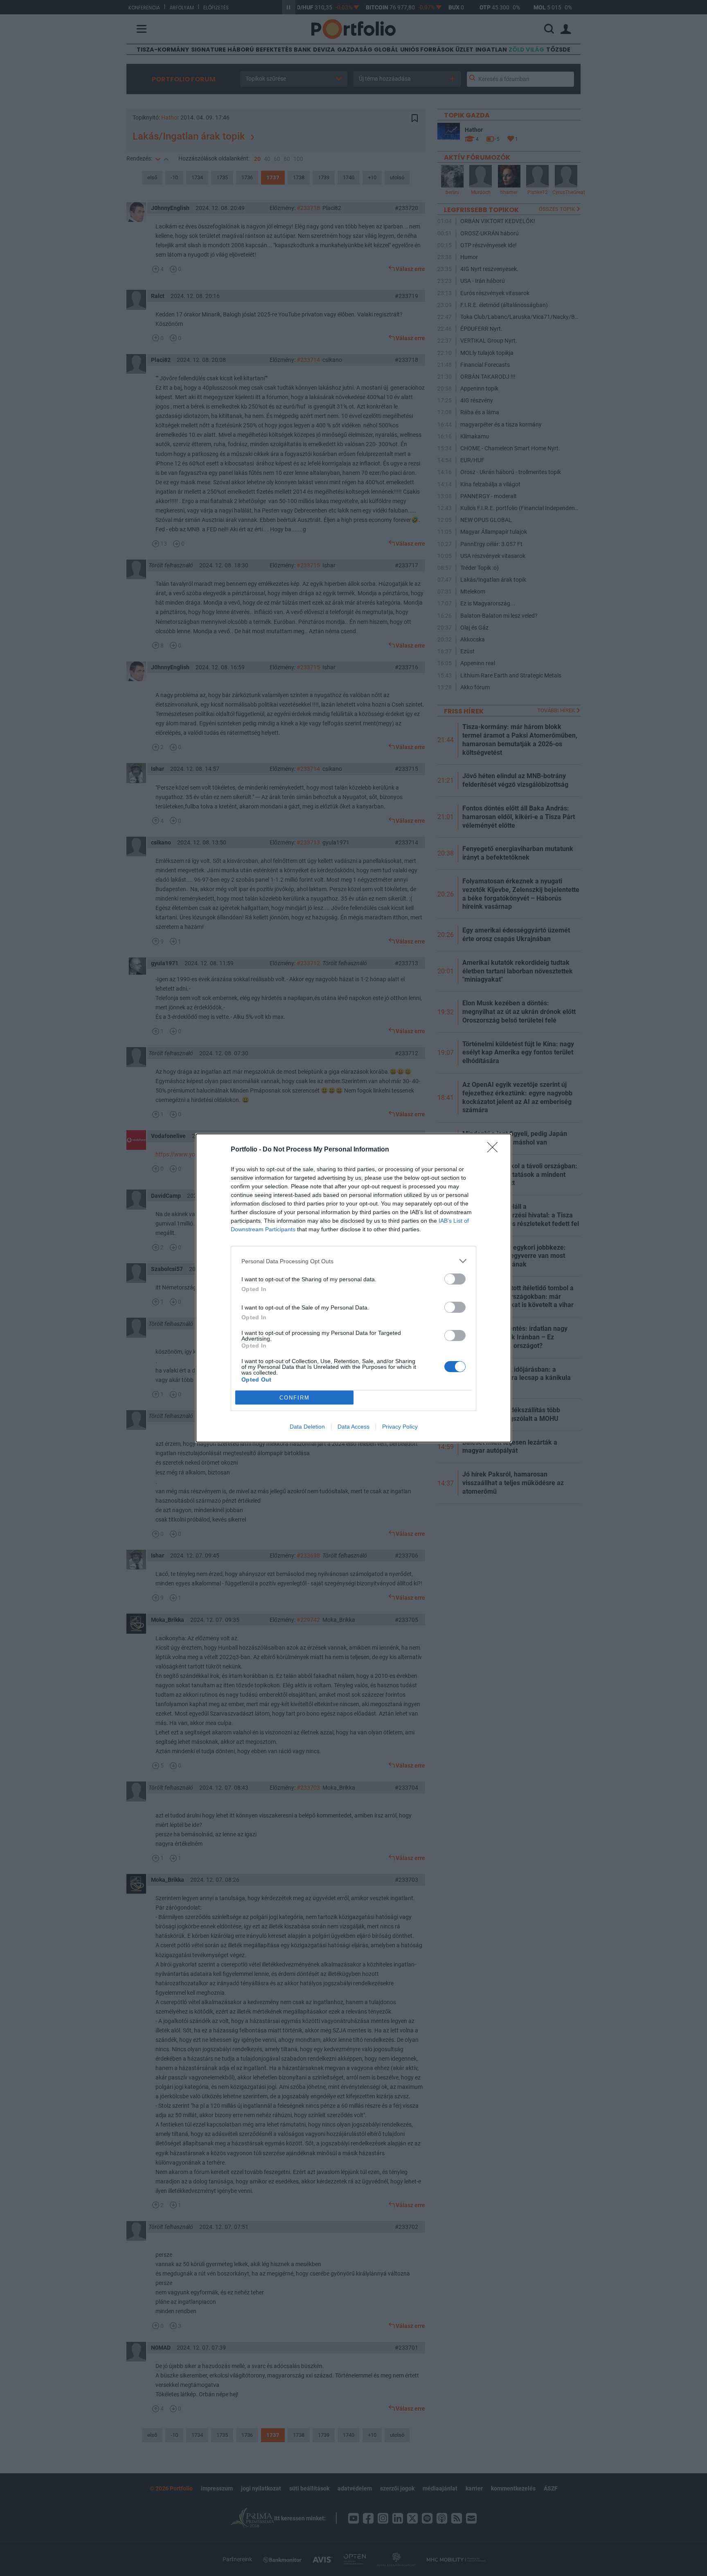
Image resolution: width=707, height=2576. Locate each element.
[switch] (455, 1279)
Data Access (353, 1427)
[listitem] (353, 1261)
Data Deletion (307, 1427)
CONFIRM (295, 1398)
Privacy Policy (400, 1427)
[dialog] (353, 1288)
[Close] (495, 1150)
